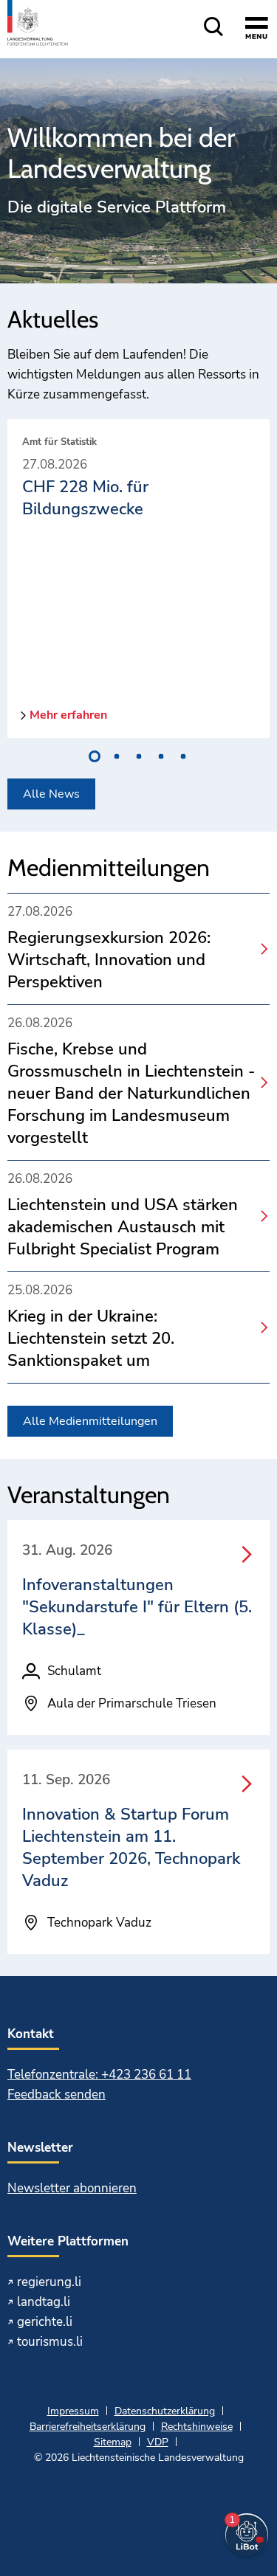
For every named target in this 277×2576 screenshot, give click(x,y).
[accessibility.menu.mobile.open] (257, 30)
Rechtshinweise (197, 2427)
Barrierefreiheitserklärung (88, 2427)
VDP (158, 2442)
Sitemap (113, 2442)
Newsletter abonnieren (72, 2188)
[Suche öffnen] (213, 28)
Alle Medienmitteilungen (90, 1421)
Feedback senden (57, 2095)
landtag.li (44, 2302)
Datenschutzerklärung (165, 2411)
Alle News (51, 794)
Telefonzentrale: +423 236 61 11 (99, 2075)
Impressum (73, 2411)
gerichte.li (45, 2322)
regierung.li (49, 2282)
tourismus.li (50, 2342)
